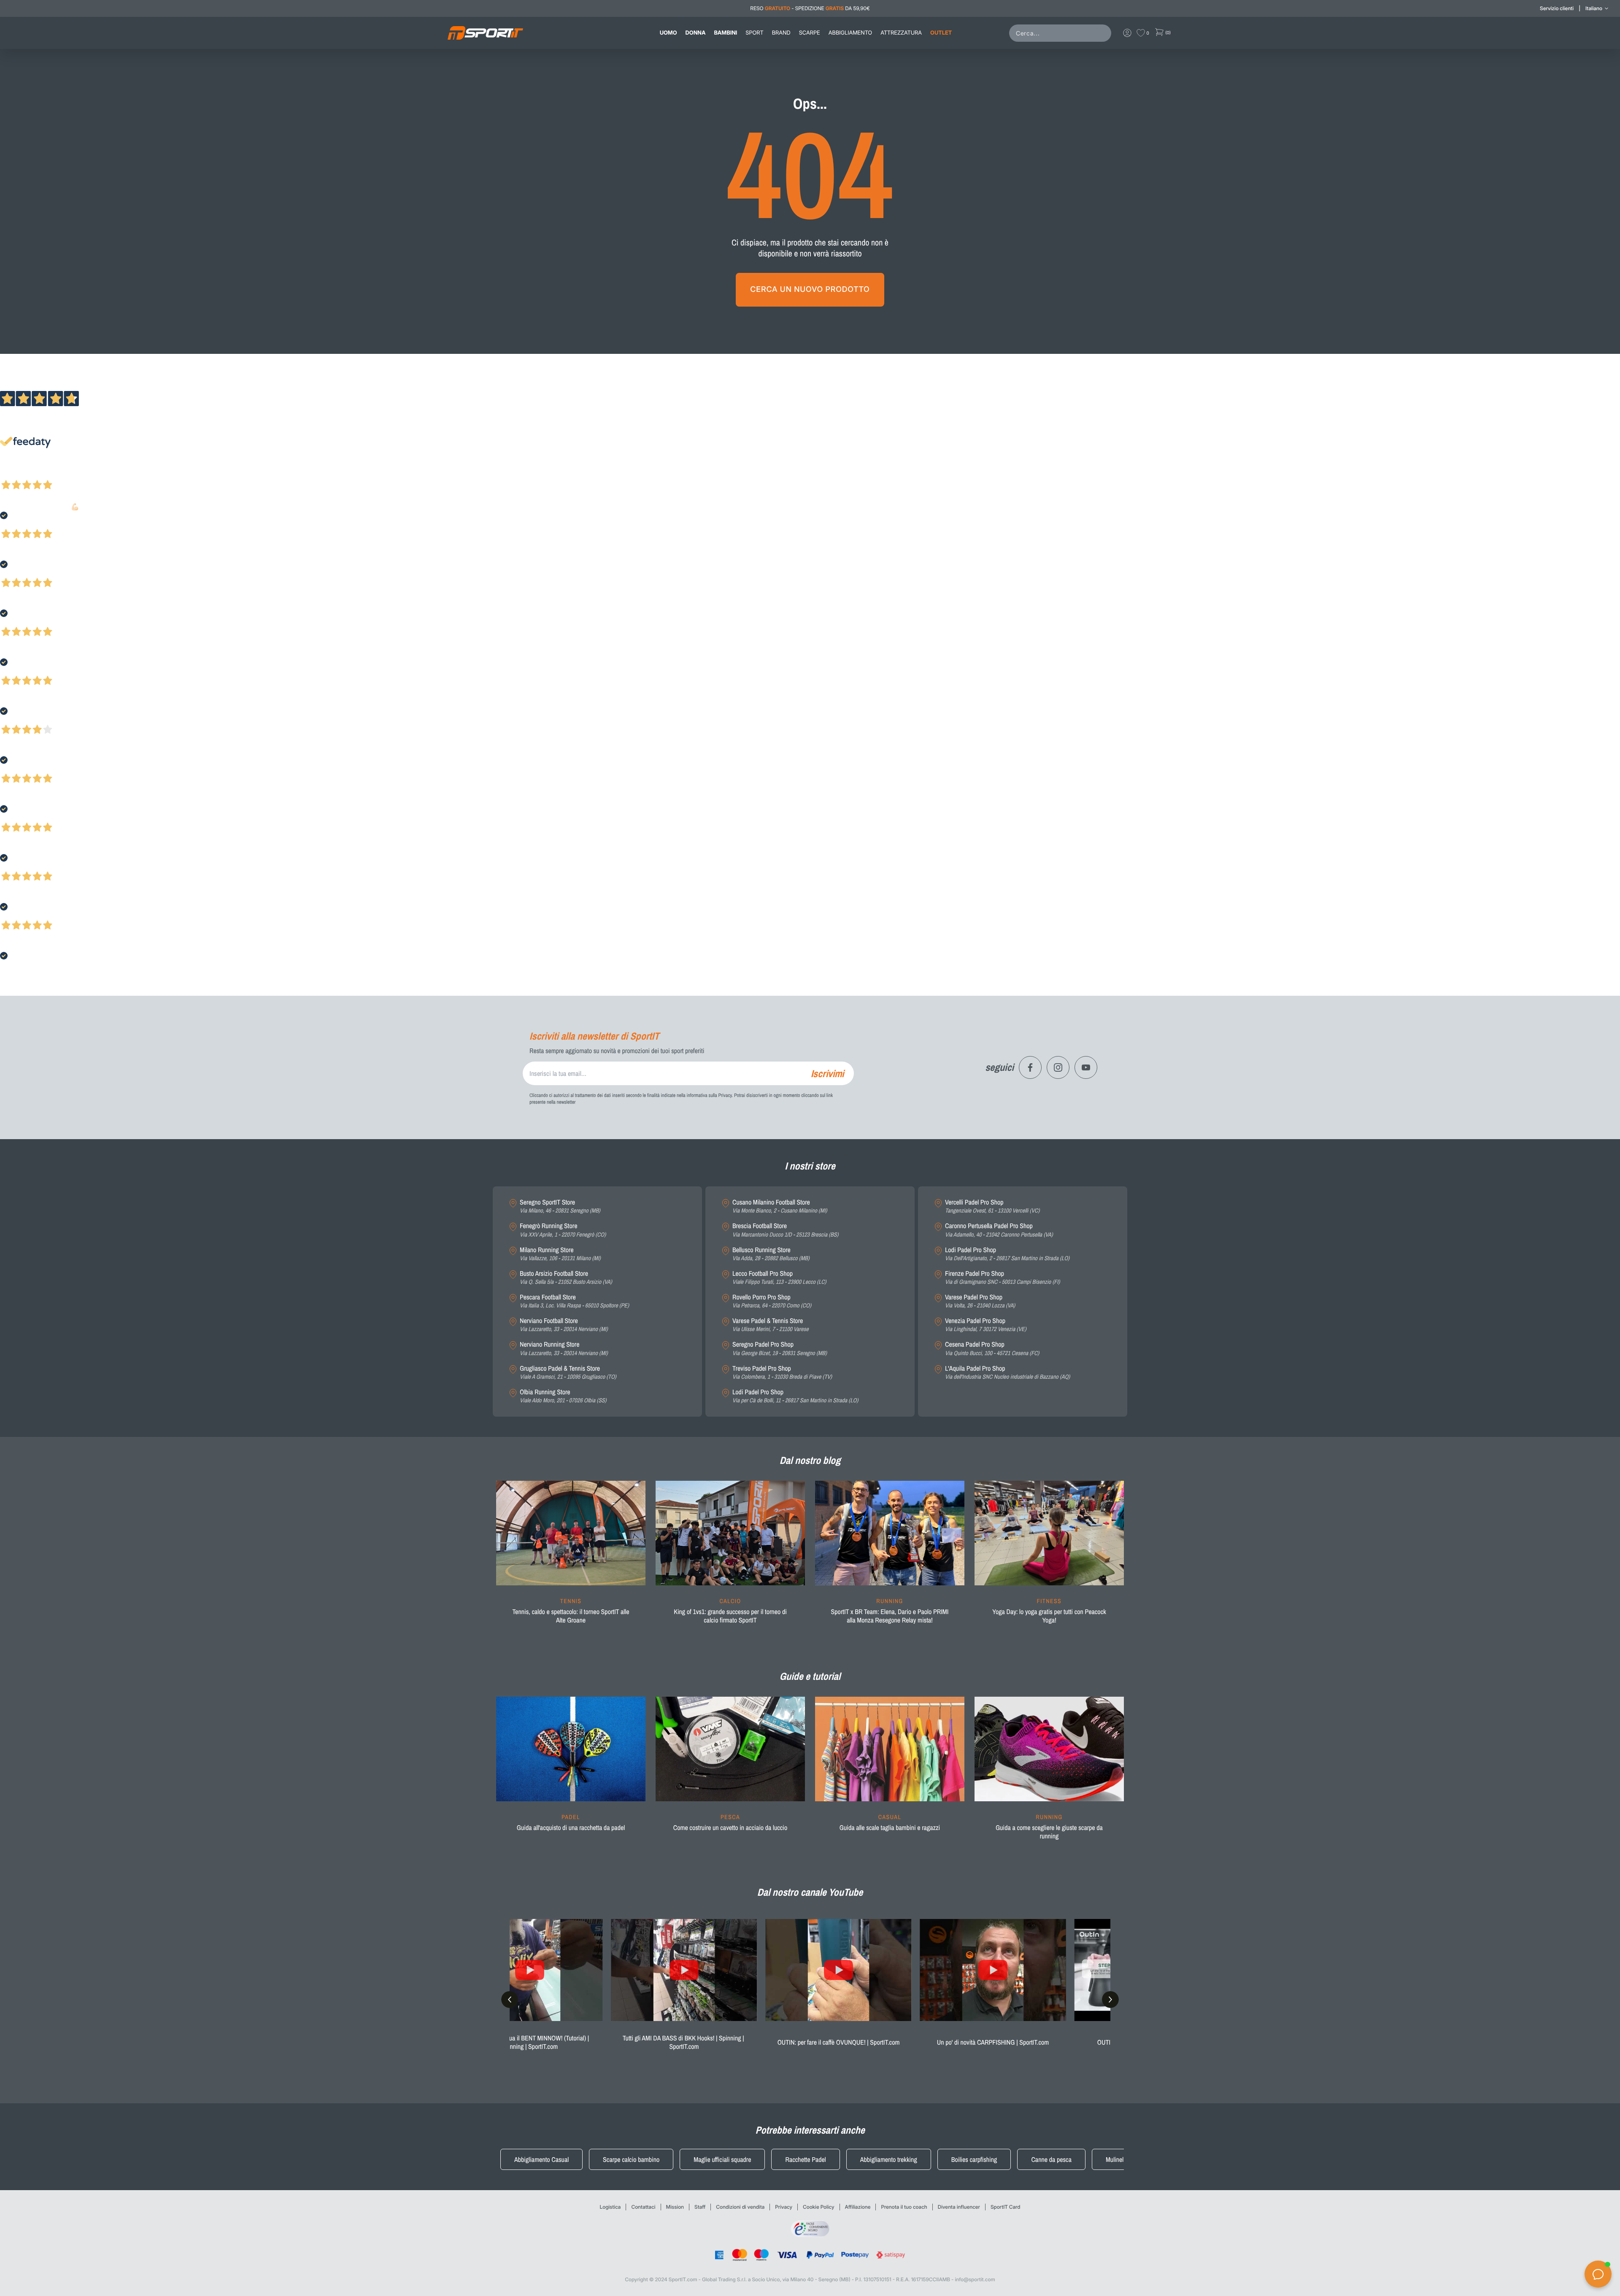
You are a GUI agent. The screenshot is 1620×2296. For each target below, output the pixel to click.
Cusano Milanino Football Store (780, 1206)
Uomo (668, 33)
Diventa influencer (959, 2207)
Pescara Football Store (574, 1301)
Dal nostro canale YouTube (810, 1892)
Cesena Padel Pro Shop (992, 1349)
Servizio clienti (1557, 8)
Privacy (784, 2207)
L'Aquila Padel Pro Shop (1007, 1373)
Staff (700, 2207)
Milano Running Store (560, 1254)
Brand (781, 33)
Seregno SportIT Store (560, 1206)
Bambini (725, 33)
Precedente (14, 474)
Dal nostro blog (810, 1461)
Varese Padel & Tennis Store (771, 1325)
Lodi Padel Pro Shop (795, 1396)
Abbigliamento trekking (889, 2159)
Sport (754, 33)
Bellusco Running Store (771, 1254)
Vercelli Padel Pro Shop (992, 1206)
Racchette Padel (805, 2159)
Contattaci (643, 2207)
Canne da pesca (1051, 2159)
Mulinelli (1116, 2159)
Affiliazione (858, 2207)
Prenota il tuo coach (904, 2207)
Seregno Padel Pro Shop (780, 1349)
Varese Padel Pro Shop (980, 1301)
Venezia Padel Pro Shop (986, 1325)
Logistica (610, 2207)
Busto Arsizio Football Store (566, 1278)
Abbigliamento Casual (541, 2159)
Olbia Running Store (563, 1396)
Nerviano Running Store (564, 1349)
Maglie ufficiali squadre (722, 2159)
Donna (696, 33)
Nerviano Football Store (564, 1325)
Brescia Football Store (785, 1230)
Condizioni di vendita (740, 2207)
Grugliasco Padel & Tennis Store (568, 1373)
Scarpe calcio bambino (631, 2159)
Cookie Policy (819, 2207)
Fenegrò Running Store (563, 1230)
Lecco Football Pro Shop (779, 1278)
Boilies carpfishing (974, 2159)
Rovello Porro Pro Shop (772, 1301)
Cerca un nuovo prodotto (810, 290)
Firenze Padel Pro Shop (1002, 1278)
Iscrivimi (827, 1073)
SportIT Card (1006, 2207)
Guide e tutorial (810, 1676)
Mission (675, 2207)
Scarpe (810, 33)
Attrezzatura (901, 33)
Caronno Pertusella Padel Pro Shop (999, 1230)
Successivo (44, 474)
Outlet (941, 33)
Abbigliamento (850, 33)
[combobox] (1062, 33)
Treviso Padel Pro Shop (782, 1373)
